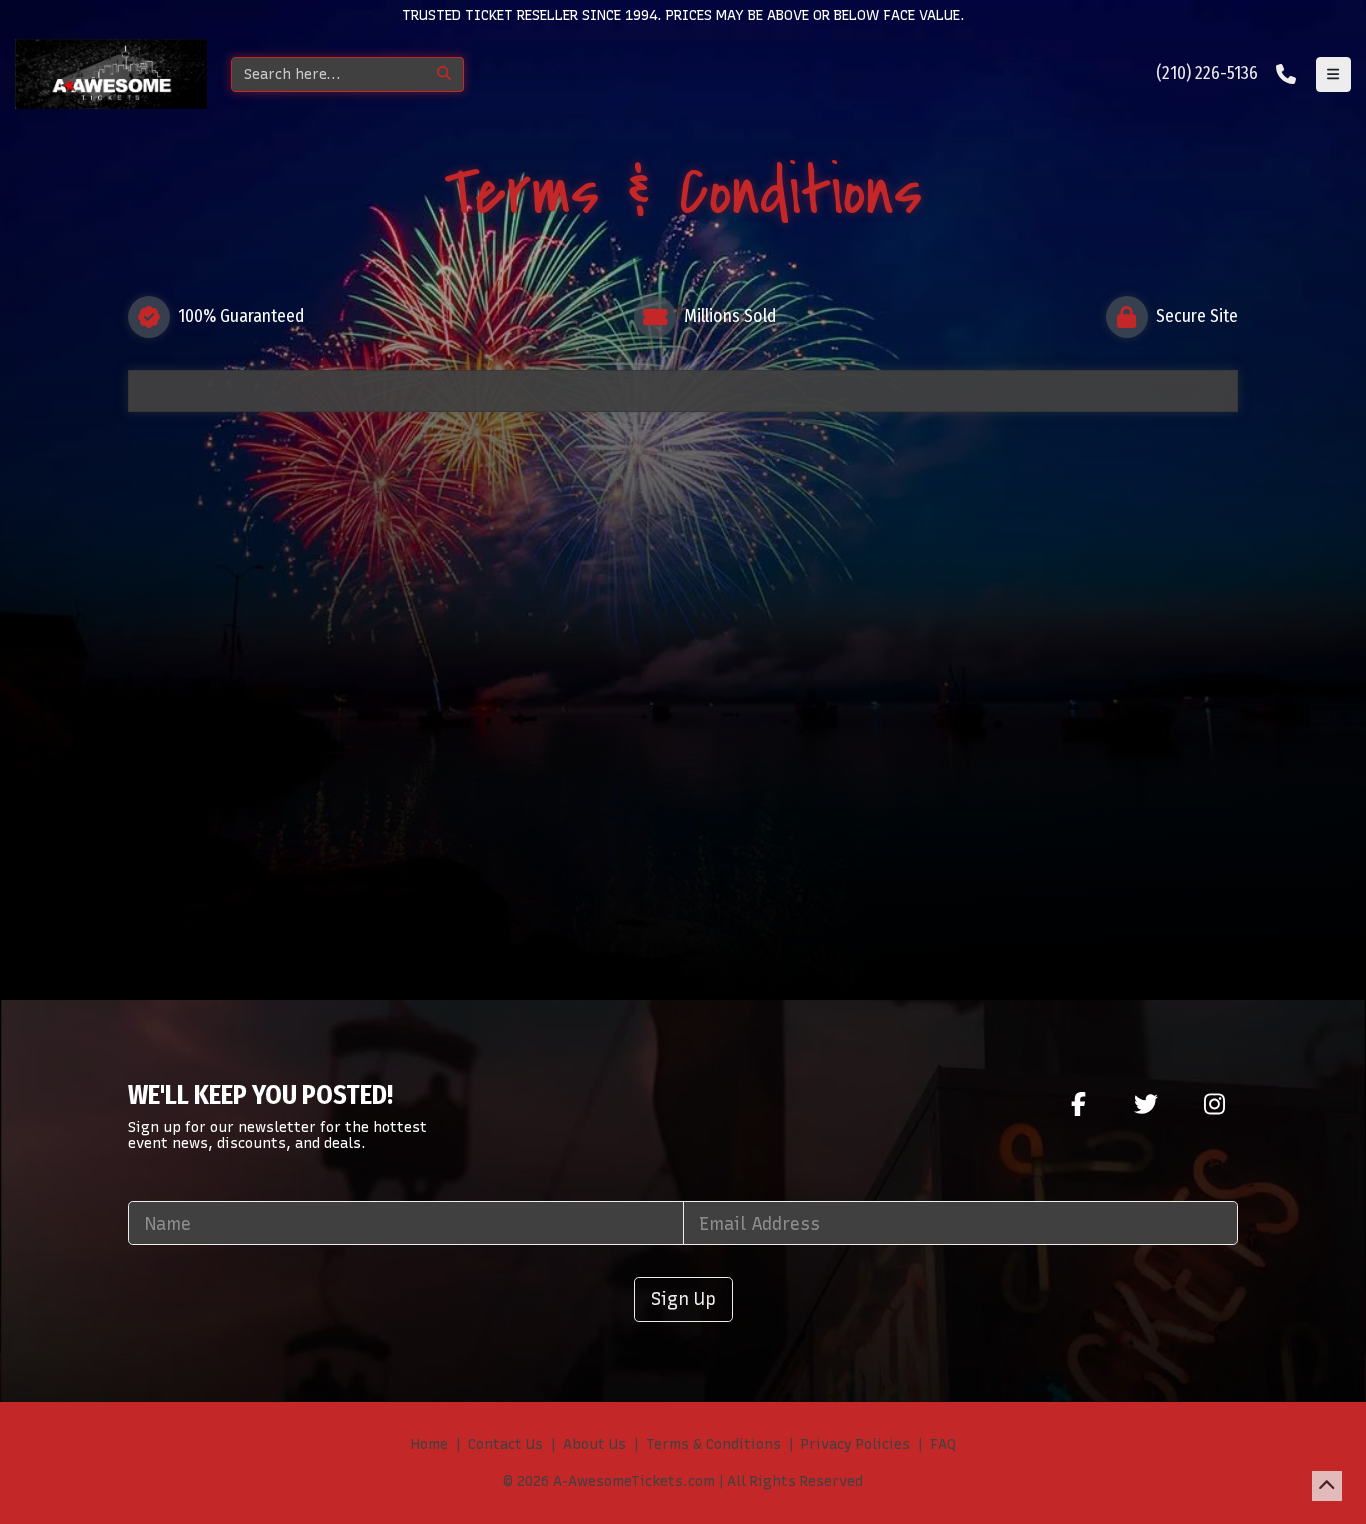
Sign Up (683, 1298)
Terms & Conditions (713, 1444)
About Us (594, 1444)
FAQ (943, 1444)
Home (429, 1444)
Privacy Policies (855, 1444)
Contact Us (505, 1444)
